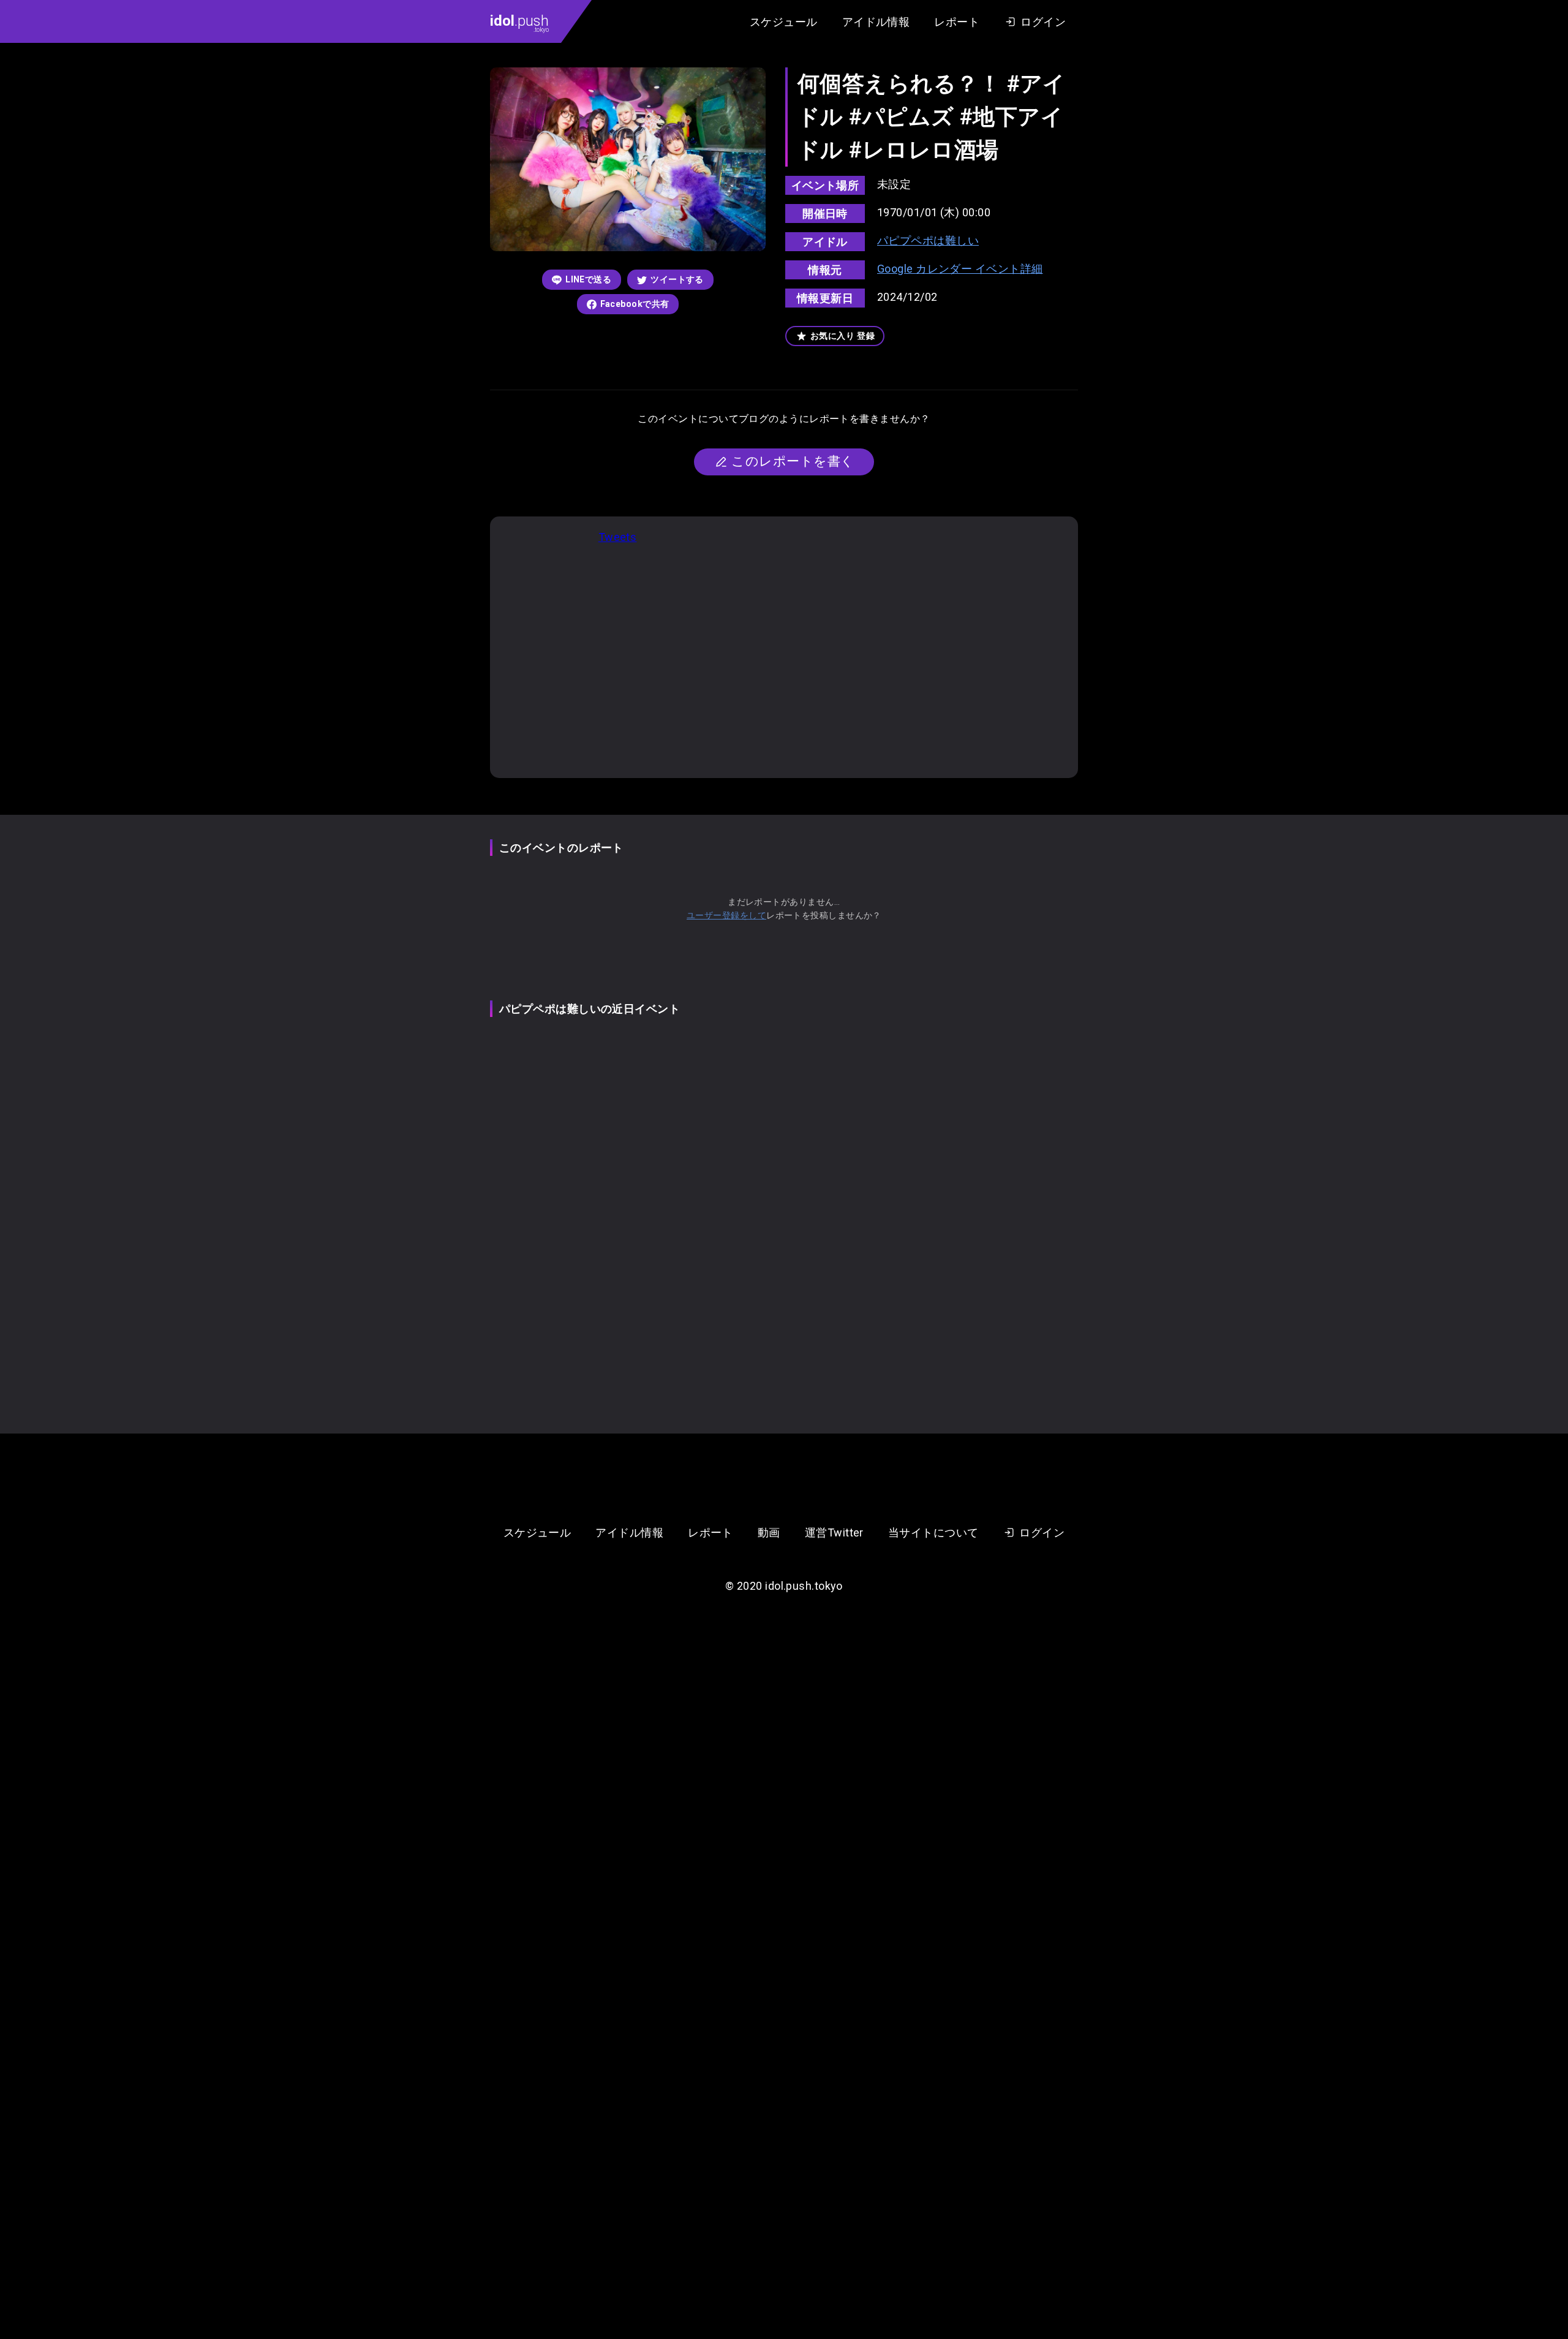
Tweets (618, 537)
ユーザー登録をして (726, 915)
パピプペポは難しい (928, 240)
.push (519, 23)
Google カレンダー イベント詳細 (960, 269)
